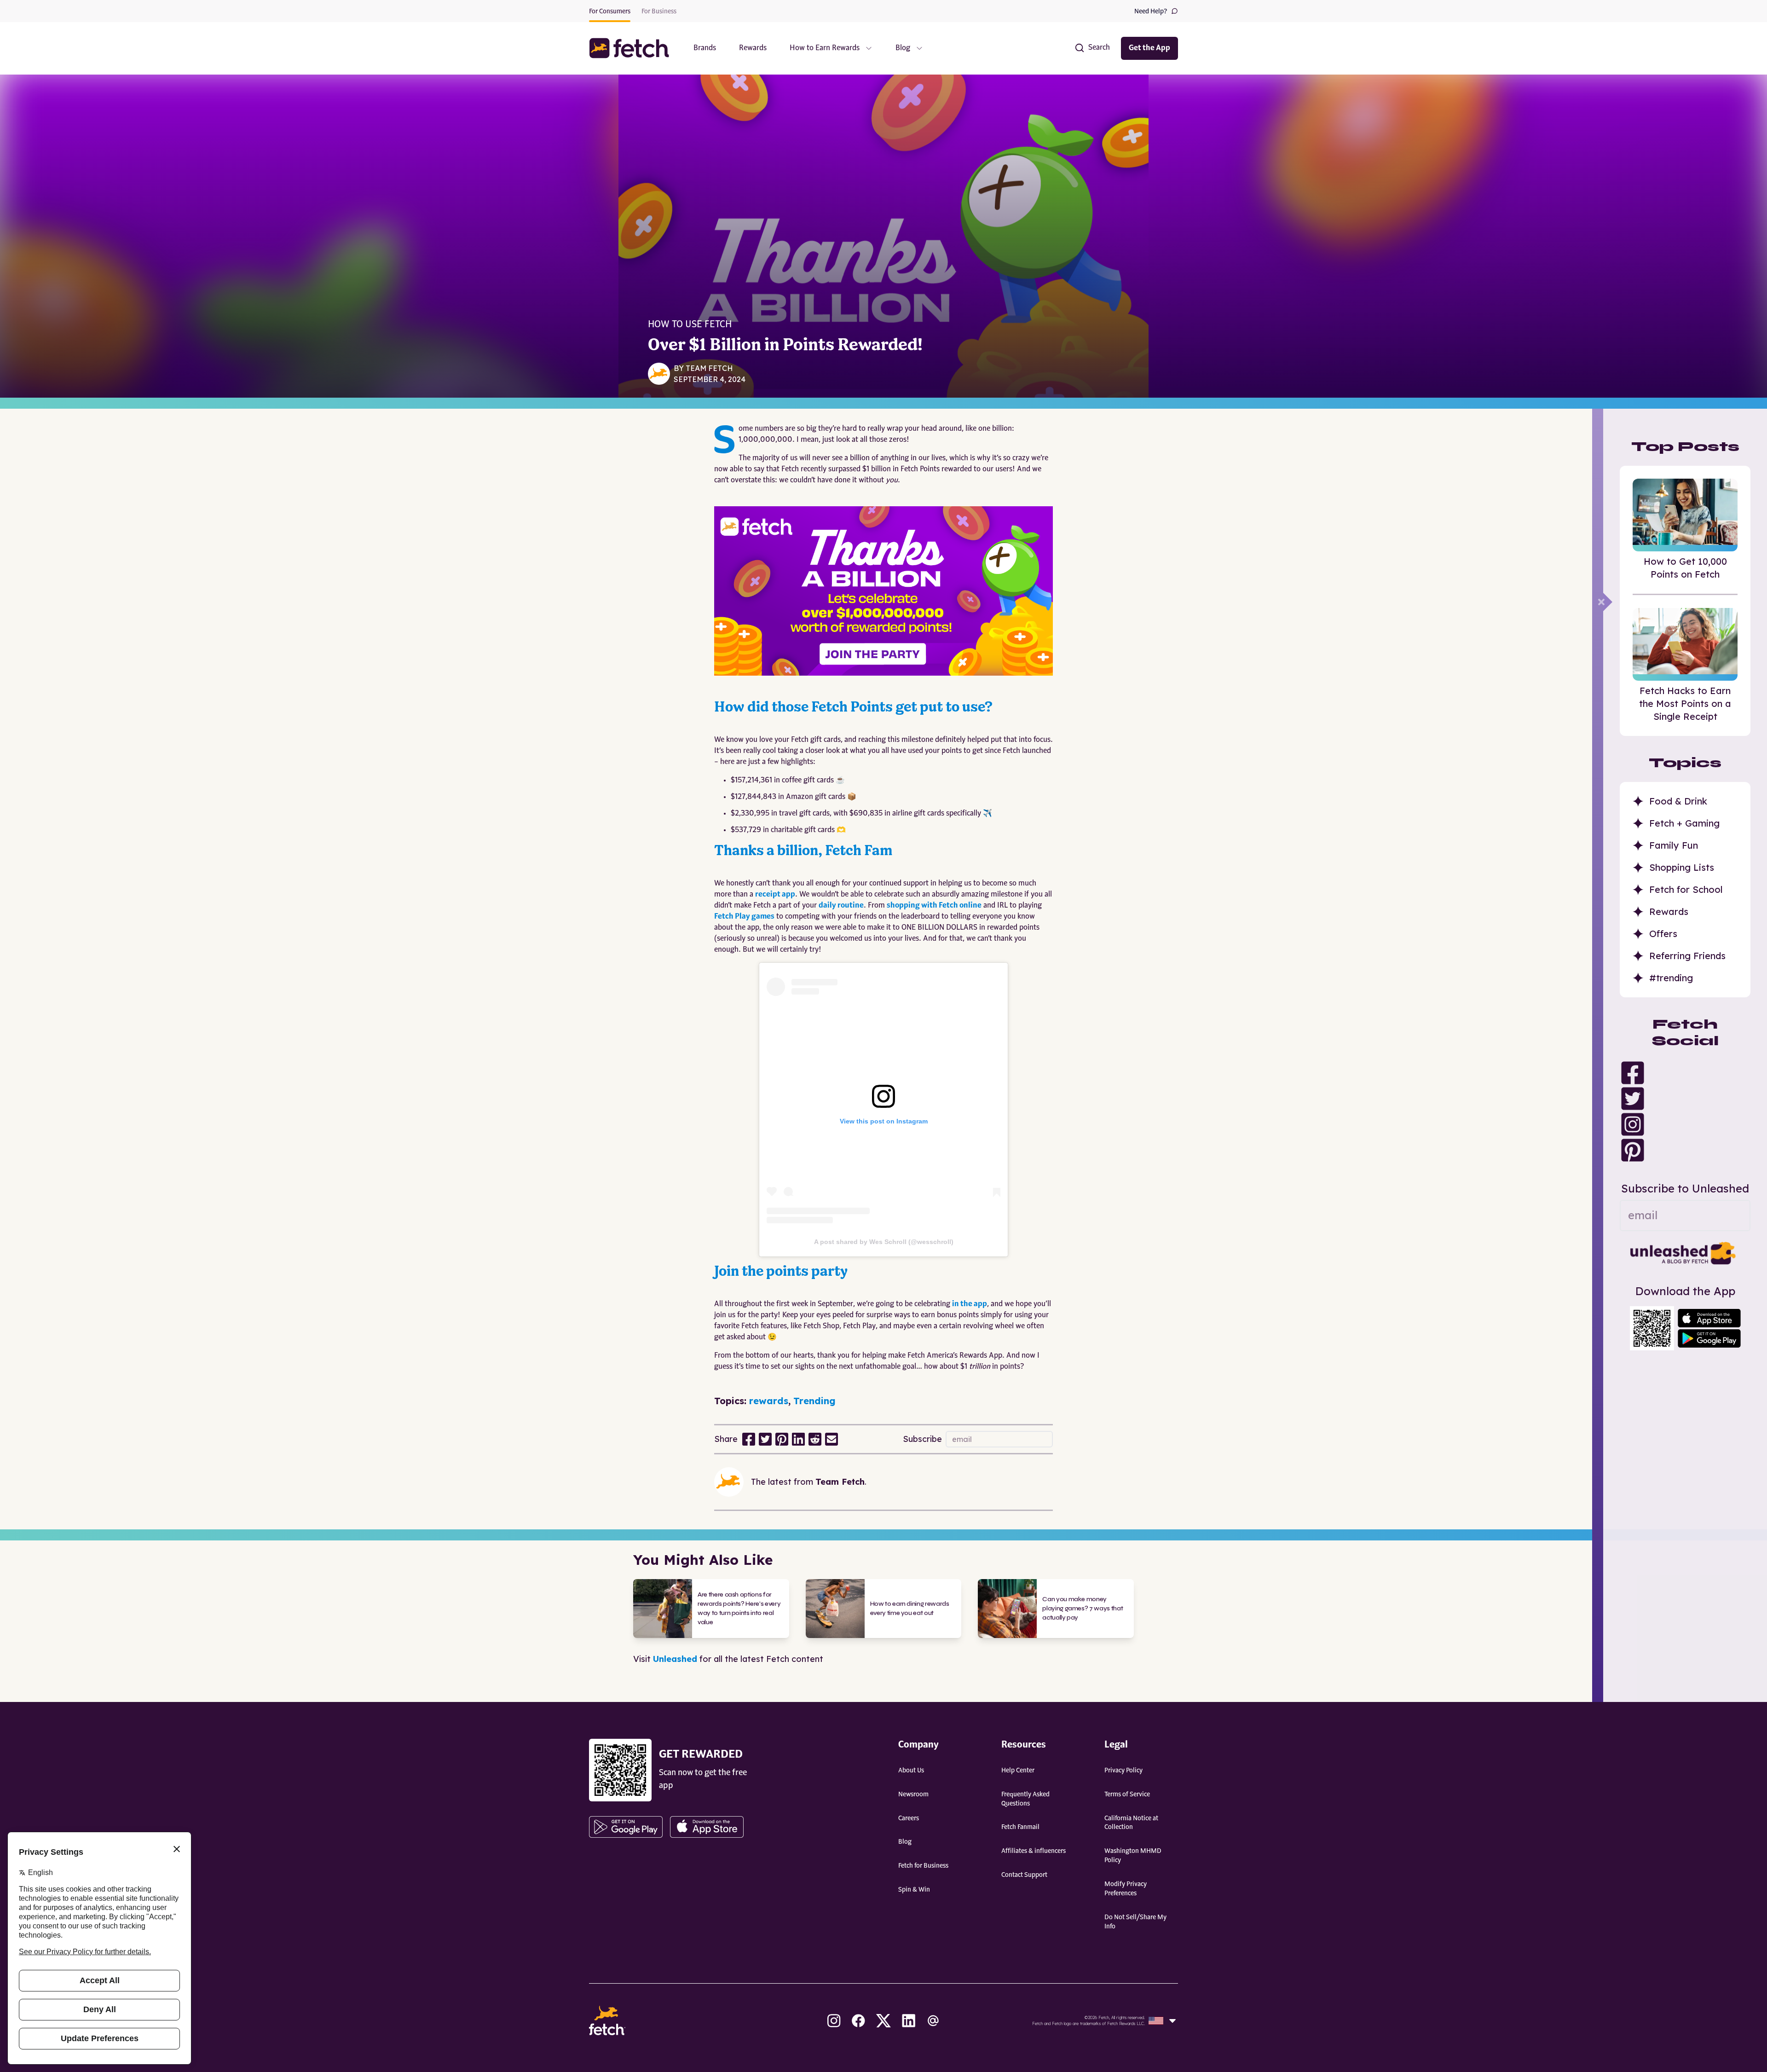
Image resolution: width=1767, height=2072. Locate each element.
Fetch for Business (923, 1866)
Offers (1663, 934)
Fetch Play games (744, 917)
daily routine (841, 906)
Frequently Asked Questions (1025, 1799)
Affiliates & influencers (1034, 1851)
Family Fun (1674, 845)
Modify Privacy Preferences (1126, 1889)
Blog (905, 1842)
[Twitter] (1685, 1099)
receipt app (775, 895)
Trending (814, 1401)
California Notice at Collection (1131, 1823)
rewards (769, 1401)
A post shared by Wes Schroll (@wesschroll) (884, 1242)
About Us (911, 1771)
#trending (1671, 978)
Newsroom (913, 1794)
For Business (659, 12)
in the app (970, 1304)
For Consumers (610, 12)
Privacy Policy (1123, 1771)
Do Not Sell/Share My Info (1135, 1922)
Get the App (1149, 48)
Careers (909, 1818)
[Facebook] (1685, 1073)
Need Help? (1151, 12)
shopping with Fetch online (934, 906)
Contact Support (1024, 1875)
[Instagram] (1685, 1124)
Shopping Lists (1682, 867)
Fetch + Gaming (1684, 823)
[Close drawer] (1608, 602)
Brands (705, 48)
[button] (634, 48)
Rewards (753, 48)
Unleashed (675, 1659)
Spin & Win (914, 1890)
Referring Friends (1687, 956)
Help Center (1018, 1771)
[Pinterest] (1685, 1150)
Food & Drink (1678, 801)
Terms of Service (1127, 1794)
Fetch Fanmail (1020, 1827)
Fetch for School (1686, 889)
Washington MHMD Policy (1133, 1856)
